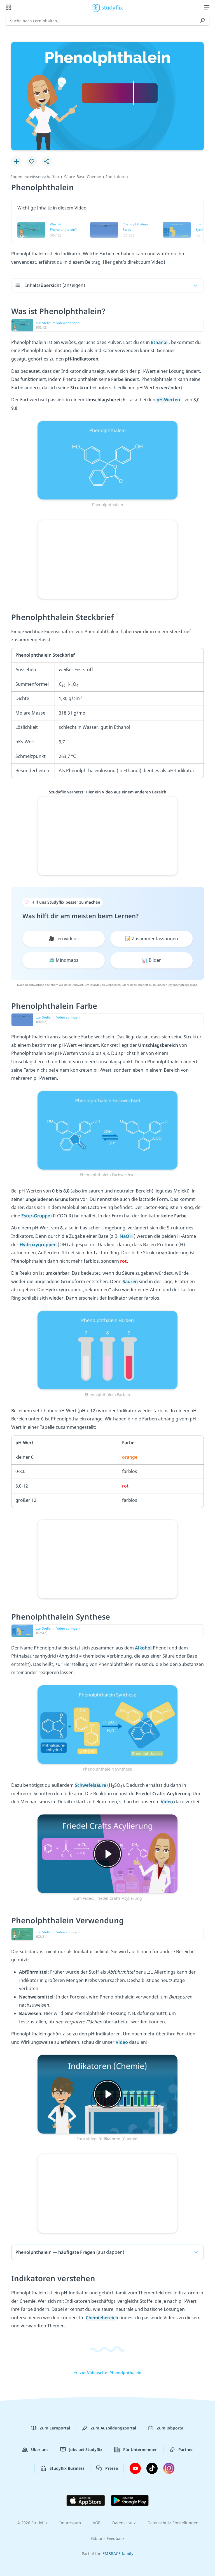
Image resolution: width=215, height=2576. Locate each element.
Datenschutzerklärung (183, 985)
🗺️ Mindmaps (64, 960)
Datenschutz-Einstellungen (173, 2523)
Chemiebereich (102, 2318)
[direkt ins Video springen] (107, 460)
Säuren (131, 1281)
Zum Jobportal (171, 2428)
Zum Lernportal (55, 2428)
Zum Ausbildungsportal (113, 2428)
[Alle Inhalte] (8, 7)
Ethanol (160, 342)
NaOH (127, 1236)
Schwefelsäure (91, 1785)
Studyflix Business (67, 2468)
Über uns (40, 2449)
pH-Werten (168, 400)
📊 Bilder (151, 960)
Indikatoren (117, 177)
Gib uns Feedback (108, 2538)
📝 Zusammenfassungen (152, 939)
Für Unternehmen (140, 2449)
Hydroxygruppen (39, 1245)
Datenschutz (124, 2523)
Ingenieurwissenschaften (35, 177)
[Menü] (207, 7)
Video (167, 1802)
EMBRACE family (118, 2553)
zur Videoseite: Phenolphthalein (111, 2373)
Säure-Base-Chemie (83, 177)
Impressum (70, 2523)
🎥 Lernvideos (64, 939)
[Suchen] (202, 21)
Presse (112, 2468)
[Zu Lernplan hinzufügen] (17, 161)
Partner (186, 2449)
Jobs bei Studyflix (86, 2449)
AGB (97, 2523)
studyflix (112, 7)
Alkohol (144, 1648)
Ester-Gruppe (36, 1216)
